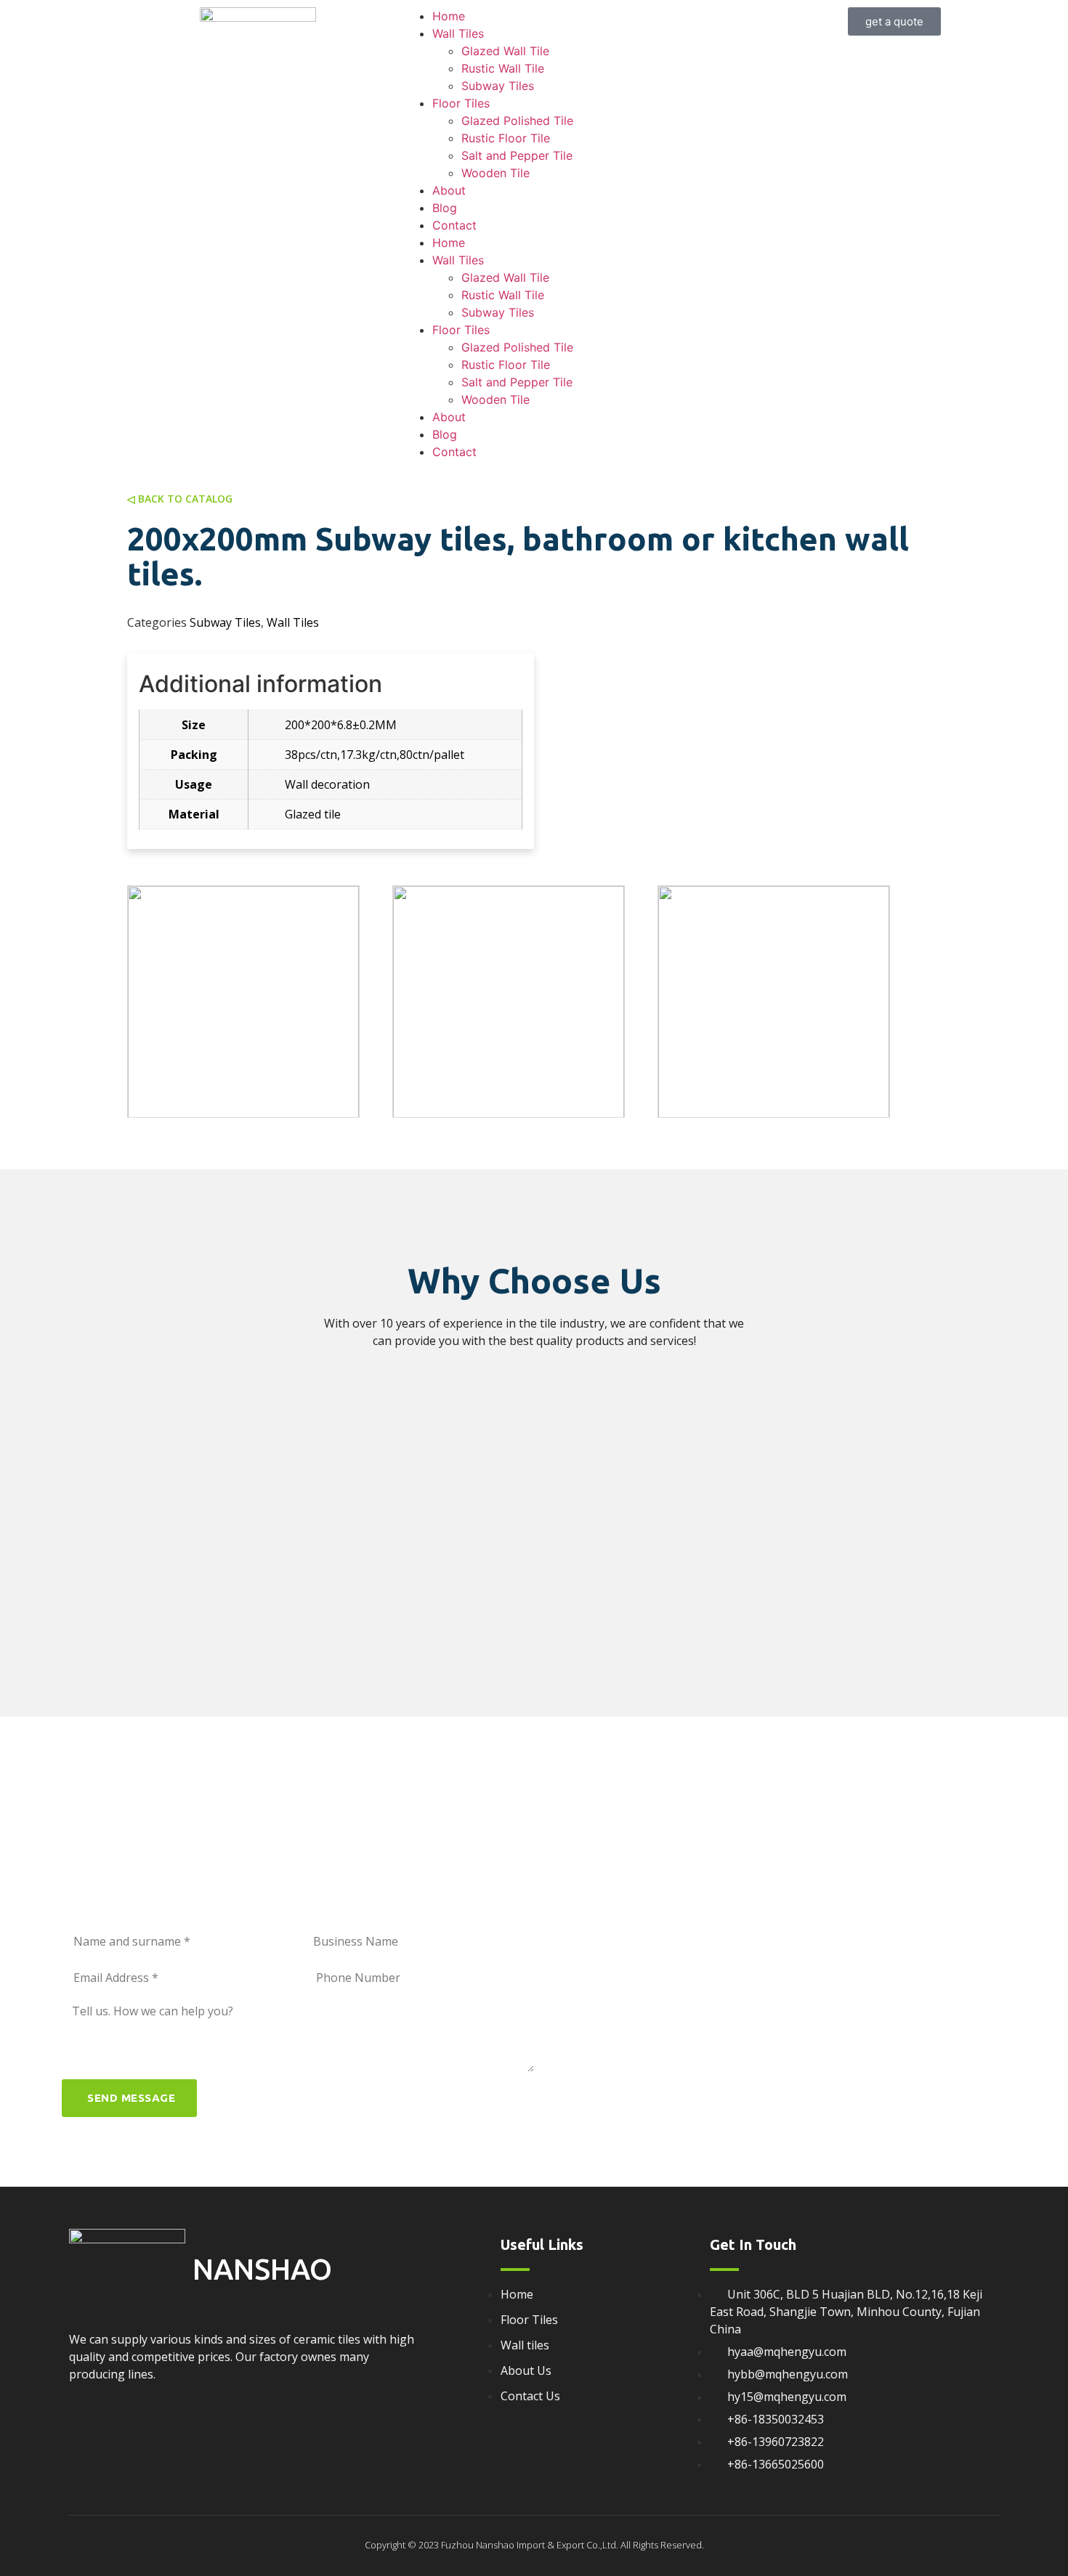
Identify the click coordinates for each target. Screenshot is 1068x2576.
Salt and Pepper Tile (517, 155)
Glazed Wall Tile (505, 51)
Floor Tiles (461, 103)
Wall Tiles (458, 33)
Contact (454, 225)
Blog (445, 208)
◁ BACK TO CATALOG (180, 499)
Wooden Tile (495, 173)
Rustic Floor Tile (506, 138)
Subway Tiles (498, 86)
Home (449, 16)
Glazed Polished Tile (517, 121)
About (449, 190)
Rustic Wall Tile (503, 68)
